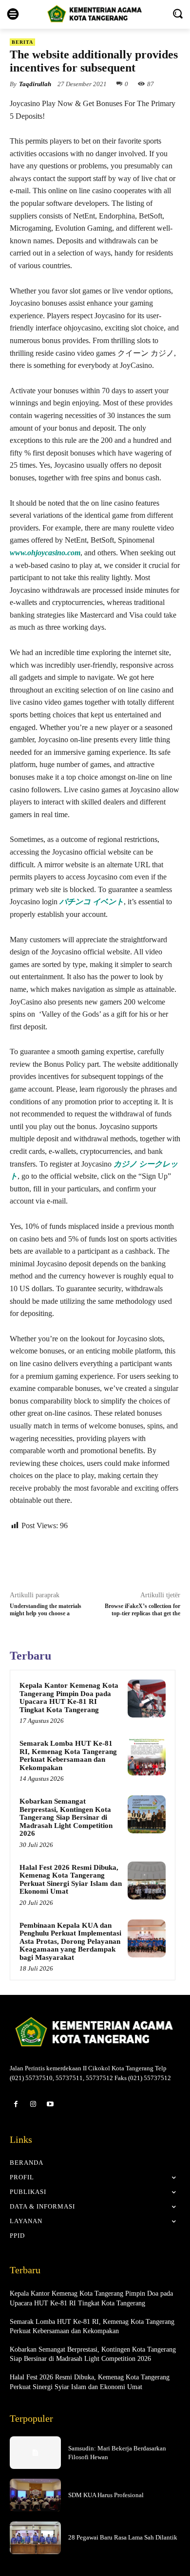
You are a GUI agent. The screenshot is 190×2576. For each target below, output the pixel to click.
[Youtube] (50, 2104)
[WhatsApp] (95, 1559)
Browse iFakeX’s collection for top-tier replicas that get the (142, 1610)
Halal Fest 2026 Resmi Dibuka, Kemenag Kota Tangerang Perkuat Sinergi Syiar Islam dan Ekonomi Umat (71, 1880)
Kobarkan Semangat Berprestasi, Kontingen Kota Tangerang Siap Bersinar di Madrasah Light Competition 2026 (66, 1817)
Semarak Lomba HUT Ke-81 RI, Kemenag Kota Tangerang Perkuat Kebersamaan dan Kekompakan (68, 1755)
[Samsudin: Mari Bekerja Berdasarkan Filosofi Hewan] (35, 2453)
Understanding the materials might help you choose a (46, 1610)
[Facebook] (50, 1559)
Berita (22, 42)
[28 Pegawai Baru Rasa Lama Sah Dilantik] (35, 2538)
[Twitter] (73, 1559)
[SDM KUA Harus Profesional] (35, 2495)
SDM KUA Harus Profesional (106, 2495)
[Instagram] (33, 2104)
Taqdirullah (35, 84)
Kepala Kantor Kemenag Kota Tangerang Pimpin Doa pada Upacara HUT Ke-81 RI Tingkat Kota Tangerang (69, 1698)
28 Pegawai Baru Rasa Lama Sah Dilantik (123, 2537)
